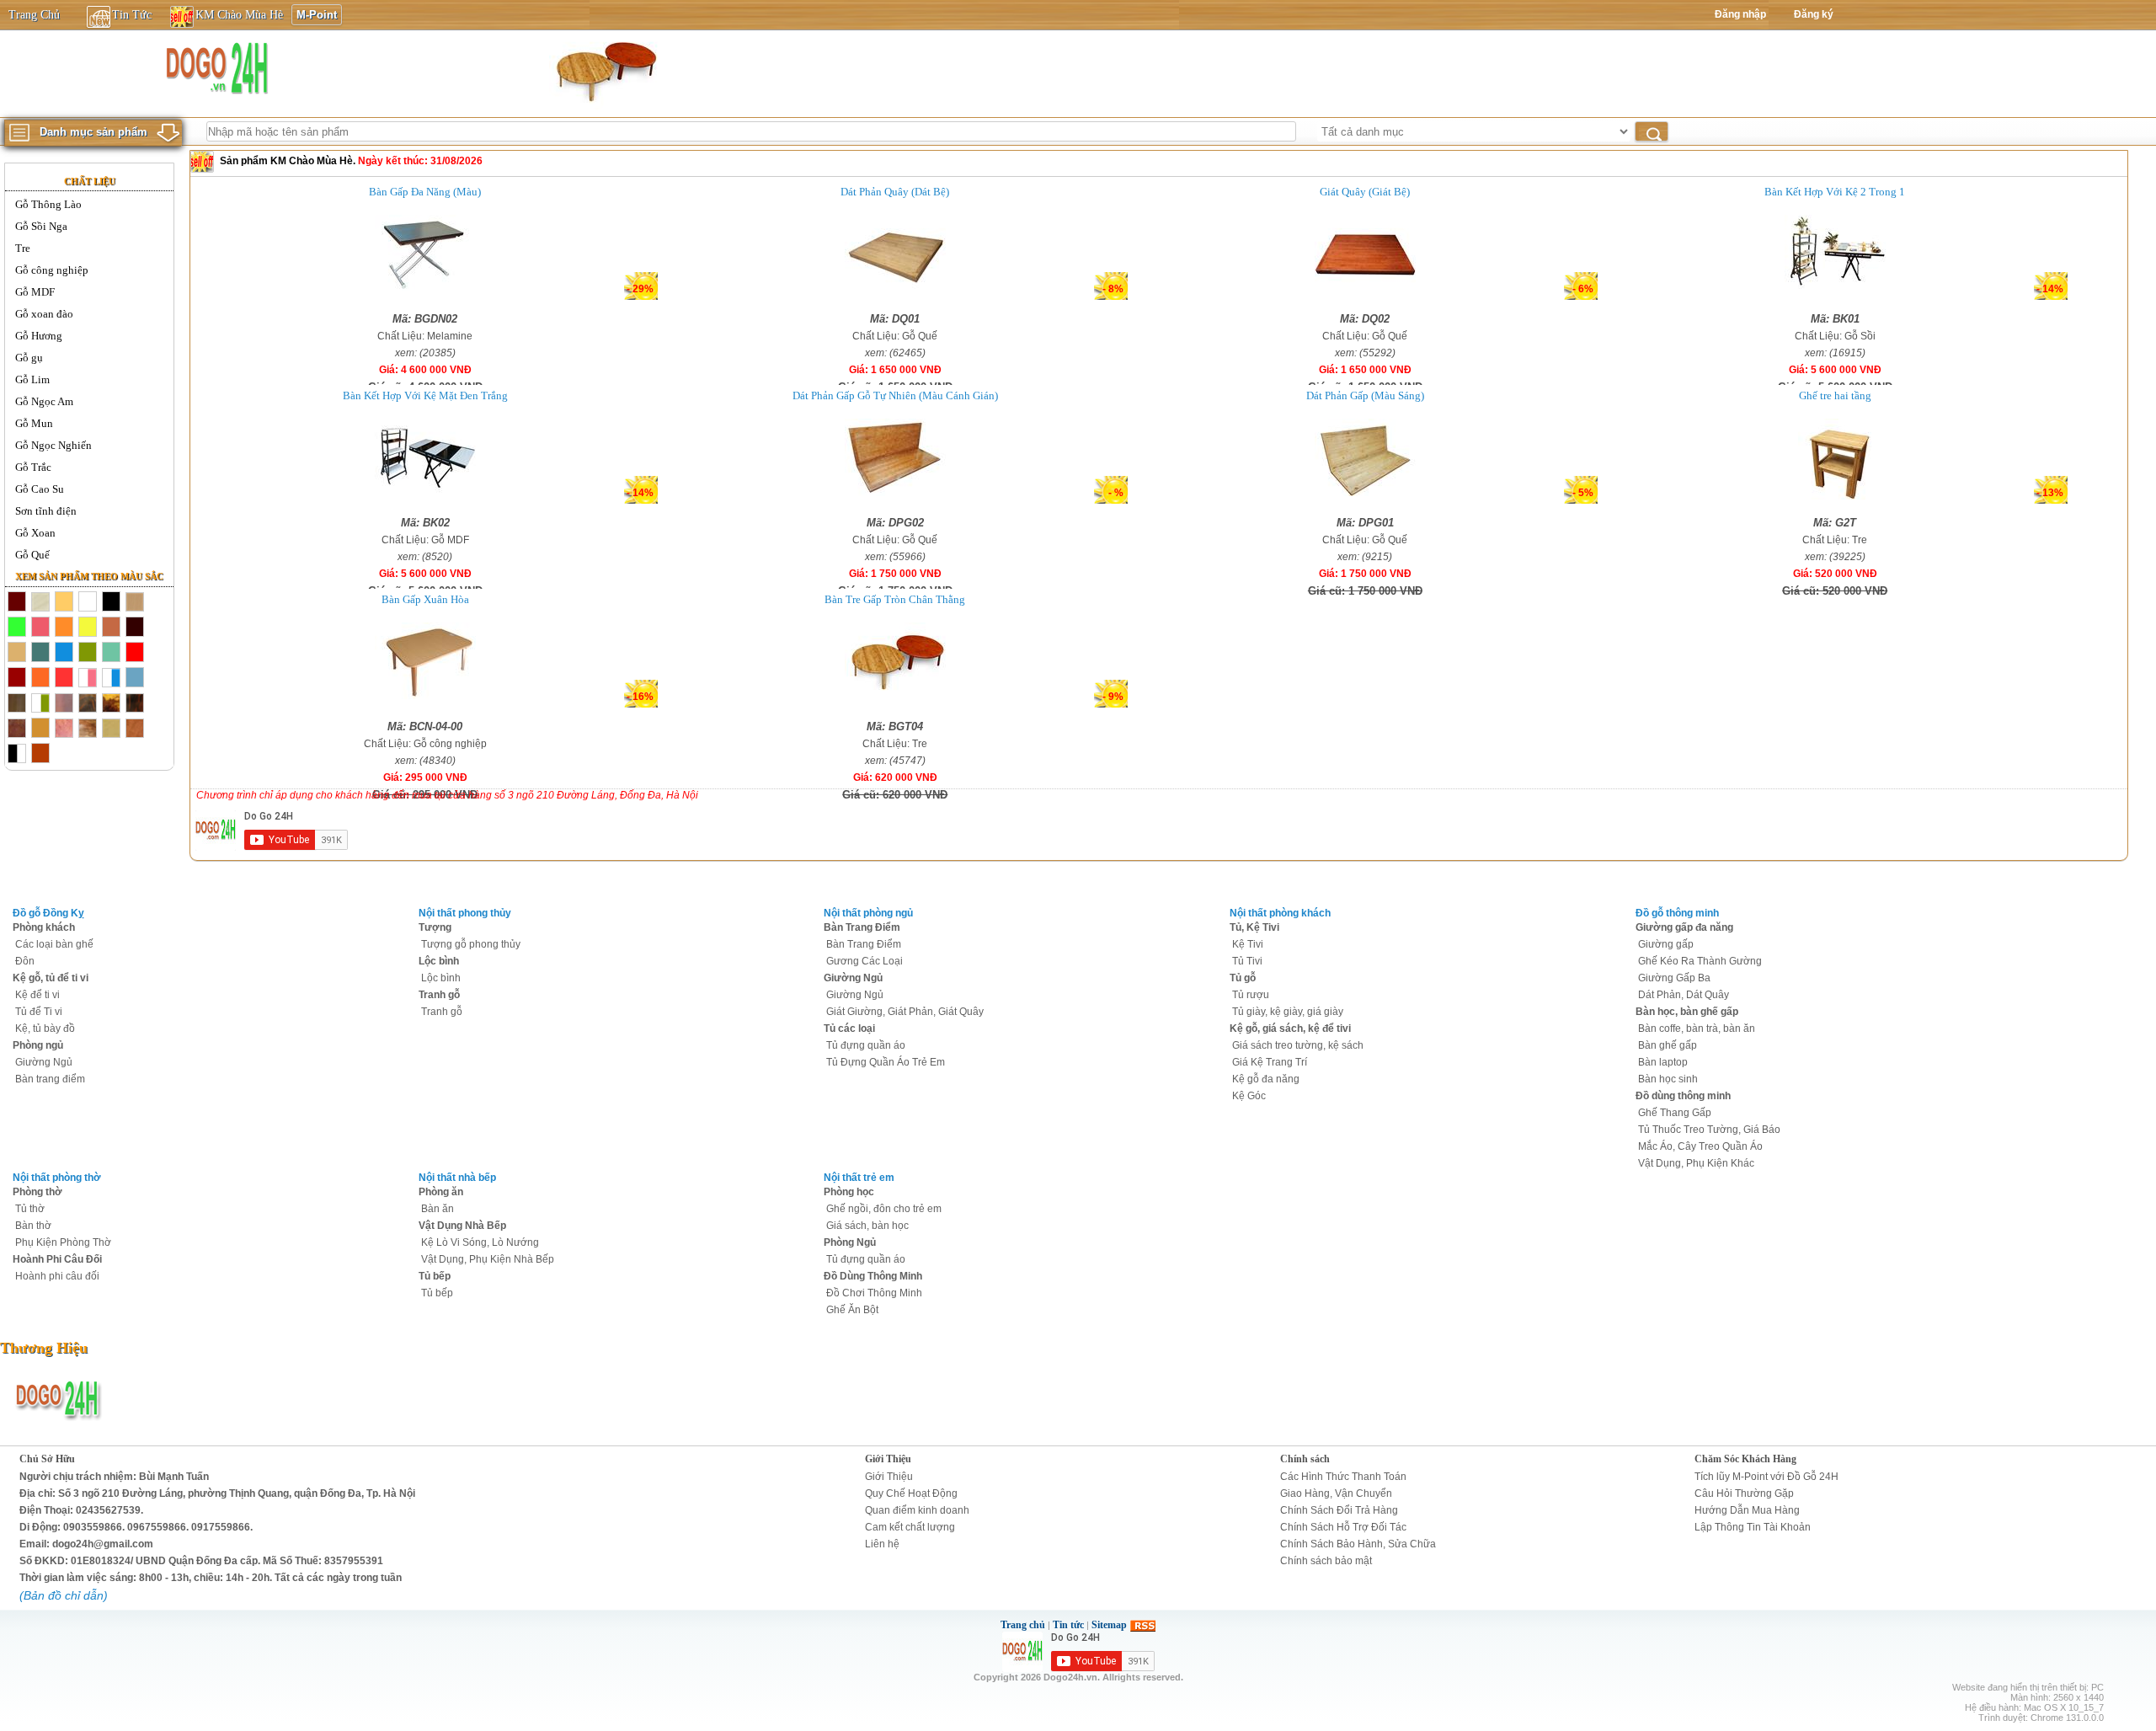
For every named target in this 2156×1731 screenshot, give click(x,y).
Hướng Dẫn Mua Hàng (1747, 1510)
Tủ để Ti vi (39, 1012)
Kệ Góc (1249, 1096)
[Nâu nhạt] (111, 628)
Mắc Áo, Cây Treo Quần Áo (1700, 1146)
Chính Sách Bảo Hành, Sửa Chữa (1358, 1544)
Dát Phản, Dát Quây (1684, 995)
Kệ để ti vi (37, 995)
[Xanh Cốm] (17, 628)
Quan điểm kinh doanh (917, 1510)
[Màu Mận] (17, 678)
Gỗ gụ (29, 358)
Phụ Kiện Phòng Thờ (63, 1242)
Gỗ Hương (39, 336)
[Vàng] (88, 628)
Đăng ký (1814, 14)
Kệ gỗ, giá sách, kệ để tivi (1290, 1028)
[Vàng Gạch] (40, 678)
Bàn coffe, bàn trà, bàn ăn (1697, 1028)
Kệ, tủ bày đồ (45, 1028)
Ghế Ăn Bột (852, 1310)
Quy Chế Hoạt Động (911, 1493)
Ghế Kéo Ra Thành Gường (1700, 961)
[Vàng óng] (64, 602)
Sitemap (1109, 1625)
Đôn (25, 961)
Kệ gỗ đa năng (1266, 1079)
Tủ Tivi (1247, 961)
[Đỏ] (135, 653)
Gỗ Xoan (35, 533)
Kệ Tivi (1248, 944)
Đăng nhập (1740, 14)
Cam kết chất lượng (910, 1527)
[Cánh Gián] (135, 729)
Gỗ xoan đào (44, 314)
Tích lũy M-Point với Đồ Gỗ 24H (1766, 1477)
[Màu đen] (111, 602)
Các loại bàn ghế (54, 944)
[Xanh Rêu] (88, 653)
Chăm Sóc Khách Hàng (1745, 1459)
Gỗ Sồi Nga (41, 226)
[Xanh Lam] (64, 653)
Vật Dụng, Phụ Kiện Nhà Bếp (488, 1259)
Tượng (435, 927)
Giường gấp (1666, 944)
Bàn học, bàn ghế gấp (1687, 1012)
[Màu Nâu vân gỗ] (135, 602)
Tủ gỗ (1243, 978)
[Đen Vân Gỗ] (135, 703)
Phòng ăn (441, 1192)
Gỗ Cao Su (40, 489)
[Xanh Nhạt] (135, 678)
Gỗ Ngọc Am (44, 401)
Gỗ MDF (35, 292)
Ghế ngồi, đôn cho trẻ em (884, 1209)
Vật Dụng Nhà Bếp (462, 1226)
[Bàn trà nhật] (604, 71)
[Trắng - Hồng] (88, 678)
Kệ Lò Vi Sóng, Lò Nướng (480, 1242)
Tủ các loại (849, 1028)
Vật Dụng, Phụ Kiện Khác (1696, 1163)
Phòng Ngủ (850, 1242)
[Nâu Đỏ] (64, 678)
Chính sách (1305, 1459)
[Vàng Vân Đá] (88, 729)
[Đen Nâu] (17, 703)
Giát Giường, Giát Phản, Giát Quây (905, 1012)
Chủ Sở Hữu (47, 1459)
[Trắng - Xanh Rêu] (40, 703)
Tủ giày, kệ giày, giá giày (1288, 1012)
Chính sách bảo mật (1326, 1561)
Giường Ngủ (44, 1062)
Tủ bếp (435, 1276)
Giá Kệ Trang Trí (1270, 1062)
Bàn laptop (1663, 1062)
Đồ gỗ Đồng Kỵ (48, 913)
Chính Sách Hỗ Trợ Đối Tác (1343, 1527)
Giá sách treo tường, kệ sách (1298, 1045)
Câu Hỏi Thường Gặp (1744, 1493)
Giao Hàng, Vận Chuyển (1336, 1493)
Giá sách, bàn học (867, 1226)
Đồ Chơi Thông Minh (874, 1293)
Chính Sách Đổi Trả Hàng (1339, 1510)
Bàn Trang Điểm (862, 927)
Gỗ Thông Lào (48, 204)
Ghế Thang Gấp (1675, 1113)
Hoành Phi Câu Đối (57, 1259)
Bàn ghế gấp (1668, 1045)
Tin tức (1068, 1625)
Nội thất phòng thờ (57, 1178)
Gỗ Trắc (33, 467)
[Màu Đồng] (40, 729)
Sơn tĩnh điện (46, 511)
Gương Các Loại (865, 961)
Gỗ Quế (32, 555)
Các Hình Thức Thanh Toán (1343, 1477)
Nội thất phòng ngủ (868, 913)
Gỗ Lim (32, 379)
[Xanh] (40, 653)
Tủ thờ (30, 1209)
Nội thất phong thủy (465, 913)
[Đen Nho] (135, 628)
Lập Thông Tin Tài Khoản (1753, 1527)
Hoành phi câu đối (57, 1276)
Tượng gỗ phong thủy (471, 944)
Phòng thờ (37, 1192)
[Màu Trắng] (88, 602)
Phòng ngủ (38, 1045)
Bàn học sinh (1668, 1079)
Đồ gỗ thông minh (1677, 913)
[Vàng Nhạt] (111, 729)
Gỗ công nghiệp (52, 270)
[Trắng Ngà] (40, 602)
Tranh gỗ (439, 995)
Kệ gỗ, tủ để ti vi (51, 978)
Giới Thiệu (888, 1459)
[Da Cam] (64, 628)
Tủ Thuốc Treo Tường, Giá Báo (1709, 1130)
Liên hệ (882, 1544)
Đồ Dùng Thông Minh (873, 1276)
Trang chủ (1023, 1625)
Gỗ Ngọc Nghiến (53, 445)
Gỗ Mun (34, 423)
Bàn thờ (33, 1226)
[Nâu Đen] (64, 703)
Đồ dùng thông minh (1683, 1096)
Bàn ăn (438, 1209)
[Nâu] (17, 729)
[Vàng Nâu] (17, 653)
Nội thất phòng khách (1280, 913)
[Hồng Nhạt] (40, 628)
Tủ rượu (1251, 995)
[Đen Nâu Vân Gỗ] (88, 703)
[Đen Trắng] (17, 754)
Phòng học (849, 1192)
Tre (23, 248)
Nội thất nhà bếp (457, 1178)
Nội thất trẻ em (859, 1178)
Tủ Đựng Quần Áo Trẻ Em (886, 1062)
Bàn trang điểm (50, 1079)
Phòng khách (44, 927)
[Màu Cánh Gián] (17, 602)
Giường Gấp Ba (1674, 978)
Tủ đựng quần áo (866, 1045)
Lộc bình (439, 961)
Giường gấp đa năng (1684, 927)
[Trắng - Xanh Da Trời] (111, 678)
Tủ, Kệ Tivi (1254, 927)
